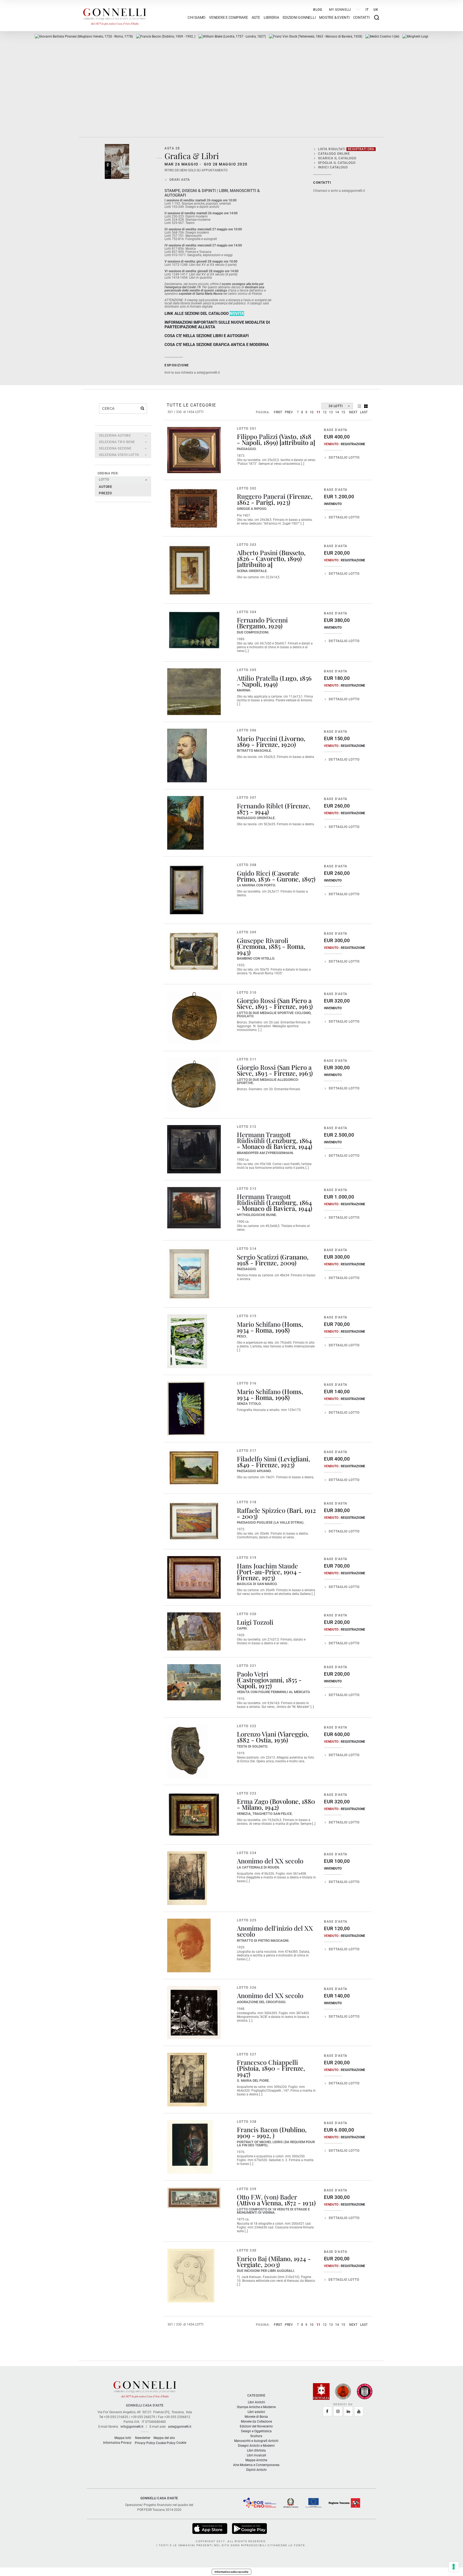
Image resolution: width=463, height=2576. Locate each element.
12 (325, 412)
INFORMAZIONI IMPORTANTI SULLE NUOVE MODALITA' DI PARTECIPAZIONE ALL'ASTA (217, 325)
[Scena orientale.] (190, 570)
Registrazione (353, 444)
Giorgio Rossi (256, 1000)
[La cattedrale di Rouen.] (187, 1878)
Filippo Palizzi (257, 436)
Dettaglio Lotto (344, 458)
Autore (105, 487)
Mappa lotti (123, 2438)
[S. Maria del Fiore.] (187, 2080)
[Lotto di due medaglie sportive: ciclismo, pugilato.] (194, 1018)
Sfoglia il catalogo (337, 163)
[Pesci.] (187, 1341)
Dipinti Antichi (256, 2470)
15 (343, 412)
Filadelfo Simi (257, 1459)
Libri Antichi (256, 2402)
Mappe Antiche (256, 2460)
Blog (318, 10)
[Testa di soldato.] (187, 1751)
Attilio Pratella (257, 678)
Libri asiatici (256, 2412)
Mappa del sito (164, 2438)
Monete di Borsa (256, 2417)
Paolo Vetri (253, 1674)
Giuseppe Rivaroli (263, 940)
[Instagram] (338, 2411)
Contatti (361, 18)
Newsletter (143, 2438)
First (278, 412)
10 (312, 412)
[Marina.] (194, 692)
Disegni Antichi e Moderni (256, 2446)
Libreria (271, 18)
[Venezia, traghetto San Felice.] (194, 1815)
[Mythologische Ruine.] (194, 1208)
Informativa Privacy (117, 2443)
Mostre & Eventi (334, 18)
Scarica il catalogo (337, 158)
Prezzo (105, 493)
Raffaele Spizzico (261, 1510)
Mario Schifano (259, 1324)
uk (376, 10)
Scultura (256, 2436)
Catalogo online (334, 154)
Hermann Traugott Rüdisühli (264, 1137)
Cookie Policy (166, 2443)
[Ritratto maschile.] (187, 756)
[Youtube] (359, 2411)
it (367, 10)
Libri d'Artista (256, 2450)
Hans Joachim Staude (267, 1566)
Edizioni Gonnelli (299, 18)
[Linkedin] (348, 2411)
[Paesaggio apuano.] (194, 1468)
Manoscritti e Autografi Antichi (256, 2441)
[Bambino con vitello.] (194, 951)
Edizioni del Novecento (256, 2426)
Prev (289, 412)
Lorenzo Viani (257, 1734)
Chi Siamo (197, 18)
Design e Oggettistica (256, 2431)
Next (353, 412)
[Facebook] (327, 2411)
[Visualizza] (210, 2528)
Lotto (104, 480)
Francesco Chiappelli (267, 2062)
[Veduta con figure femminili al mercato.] (194, 1682)
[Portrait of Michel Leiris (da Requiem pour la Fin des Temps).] (166, 36)
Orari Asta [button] (180, 180)
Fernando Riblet (260, 806)
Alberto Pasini (257, 552)
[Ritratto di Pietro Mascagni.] (189, 1945)
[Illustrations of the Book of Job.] (232, 36)
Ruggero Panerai (261, 496)
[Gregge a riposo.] (194, 508)
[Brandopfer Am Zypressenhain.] (194, 1149)
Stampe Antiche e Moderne (256, 2407)
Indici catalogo (333, 167)
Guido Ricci (254, 873)
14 (337, 412)
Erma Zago (253, 1801)
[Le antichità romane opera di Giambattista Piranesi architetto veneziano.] (84, 36)
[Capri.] (194, 1631)
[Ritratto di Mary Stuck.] (316, 36)
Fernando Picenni (262, 620)
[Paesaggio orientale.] (185, 823)
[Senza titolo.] (186, 1409)
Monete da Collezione (256, 2422)
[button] (123, 436)
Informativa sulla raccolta (231, 2572)
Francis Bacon (257, 2129)
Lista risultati (346, 149)
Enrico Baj (252, 2258)
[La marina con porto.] (187, 890)
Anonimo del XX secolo (270, 1861)
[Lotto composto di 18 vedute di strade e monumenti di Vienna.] (194, 2198)
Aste (256, 18)
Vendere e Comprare (229, 18)
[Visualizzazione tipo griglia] (366, 406)
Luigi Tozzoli (255, 1622)
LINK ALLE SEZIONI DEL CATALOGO (197, 314)
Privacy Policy (145, 2443)
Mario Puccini (257, 738)
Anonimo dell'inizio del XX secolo (275, 1931)
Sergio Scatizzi (258, 1257)
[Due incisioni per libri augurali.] (191, 2276)
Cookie (181, 2443)
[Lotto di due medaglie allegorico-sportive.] (193, 1085)
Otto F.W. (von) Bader (267, 2197)
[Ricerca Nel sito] (377, 18)
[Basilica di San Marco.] (194, 1577)
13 (331, 412)
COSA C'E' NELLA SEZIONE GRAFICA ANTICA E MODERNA (217, 345)
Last (364, 412)
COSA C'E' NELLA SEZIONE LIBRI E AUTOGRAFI (207, 336)
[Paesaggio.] (194, 450)
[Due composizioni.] (194, 630)
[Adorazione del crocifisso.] (194, 2013)
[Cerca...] (142, 408)
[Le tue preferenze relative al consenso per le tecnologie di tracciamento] (454, 2567)
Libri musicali (256, 2455)
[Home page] (115, 16)
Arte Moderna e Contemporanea (256, 2465)
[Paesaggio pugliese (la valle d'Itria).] (194, 1521)
